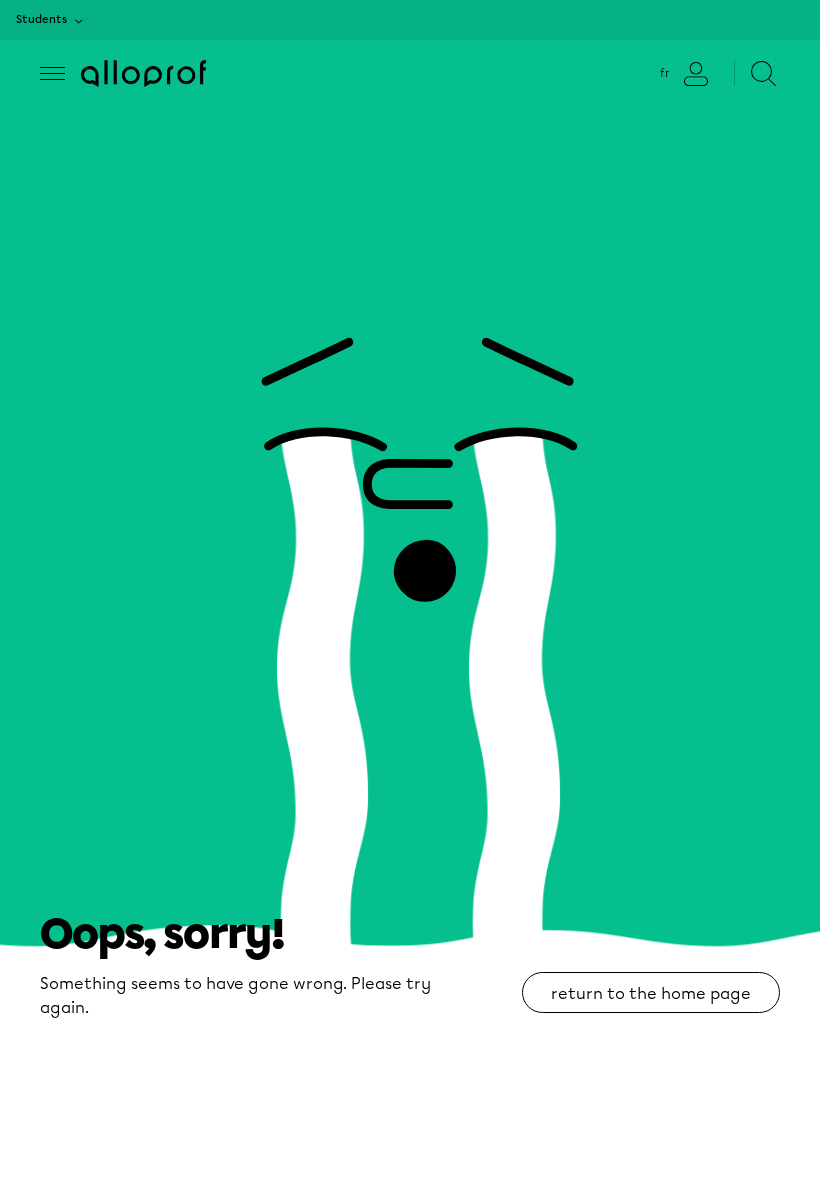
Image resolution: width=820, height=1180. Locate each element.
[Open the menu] (52, 73)
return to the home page (651, 993)
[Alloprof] (143, 73)
